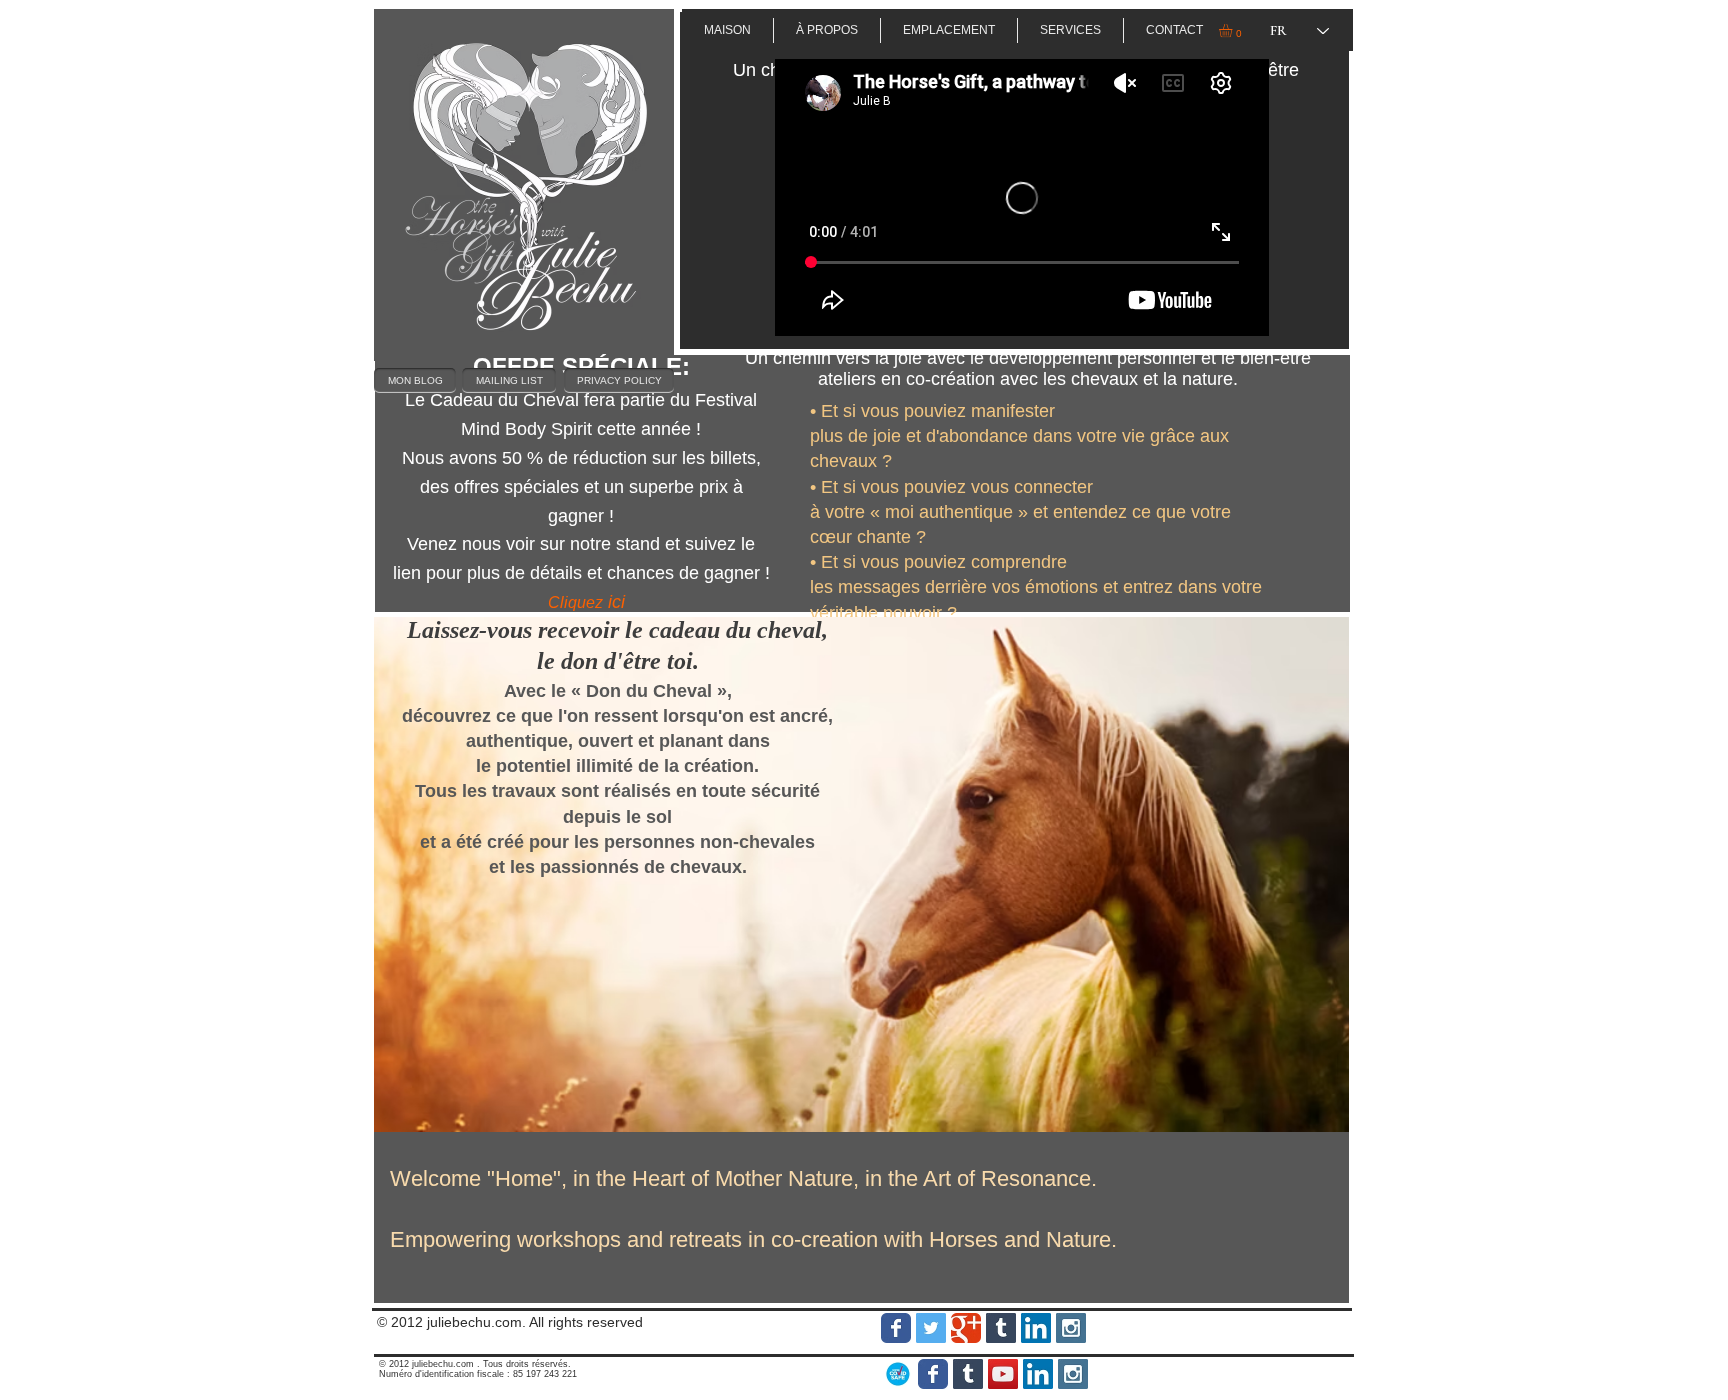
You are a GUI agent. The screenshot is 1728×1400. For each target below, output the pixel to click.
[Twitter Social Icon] (931, 1328)
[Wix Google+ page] (966, 1328)
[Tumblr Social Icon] (1001, 1328)
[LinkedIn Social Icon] (1036, 1328)
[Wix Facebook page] (896, 1328)
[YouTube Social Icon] (1003, 1374)
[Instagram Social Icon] (1071, 1328)
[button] (1233, 30)
